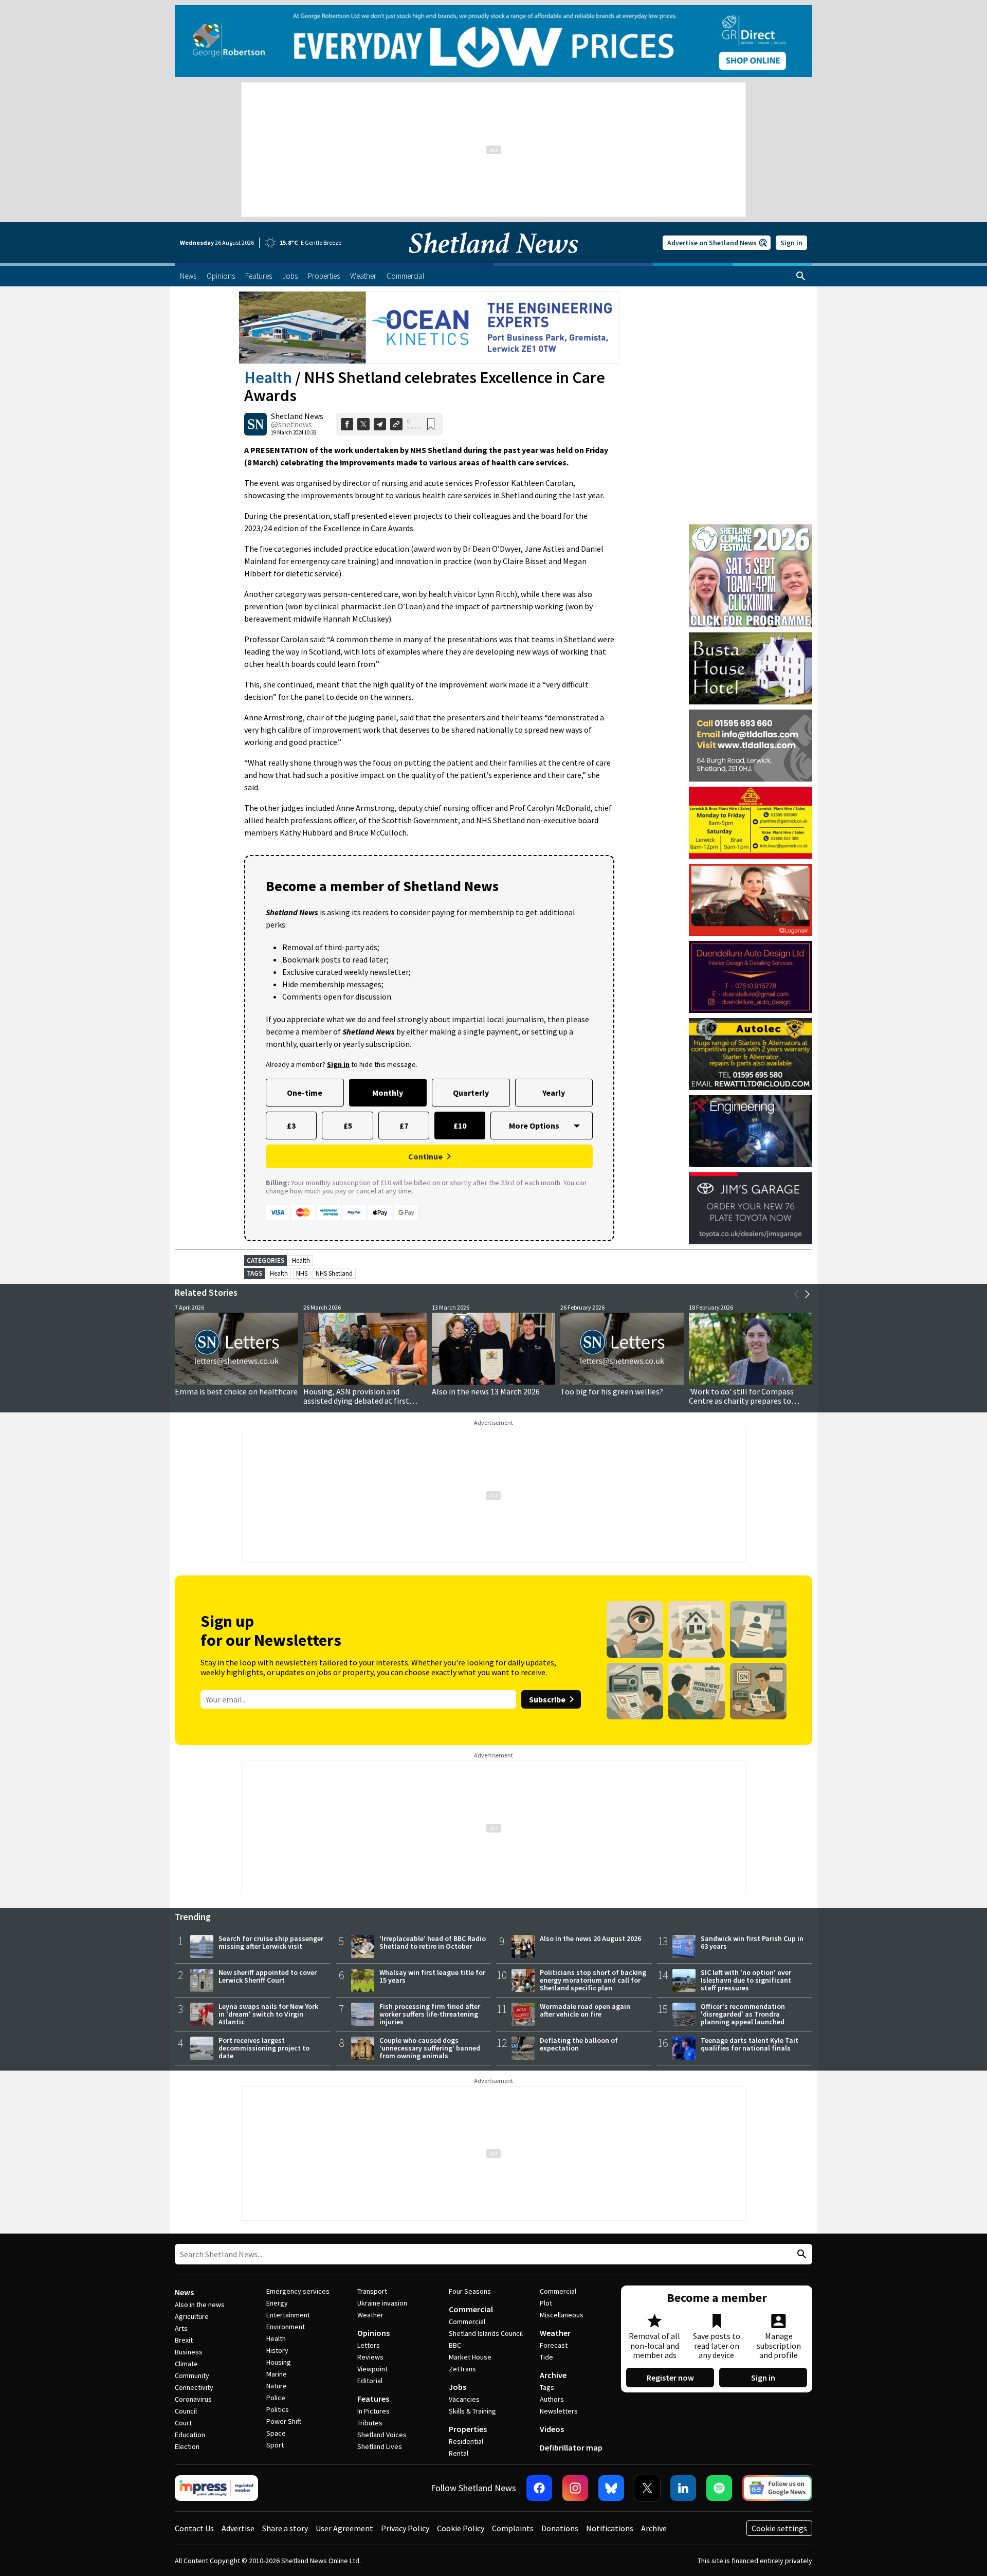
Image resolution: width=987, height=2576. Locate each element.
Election (187, 2446)
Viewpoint (372, 2369)
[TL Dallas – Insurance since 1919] (751, 746)
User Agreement (344, 2528)
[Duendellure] (751, 977)
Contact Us (194, 2528)
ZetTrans (462, 2369)
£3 (291, 1126)
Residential (466, 2441)
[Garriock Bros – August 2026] (751, 823)
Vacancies (464, 2399)
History (277, 2350)
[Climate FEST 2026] (751, 529)
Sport (275, 2445)
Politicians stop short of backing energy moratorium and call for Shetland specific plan (593, 1980)
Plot (546, 2303)
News (184, 2292)
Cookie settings (779, 2528)
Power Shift (284, 2421)
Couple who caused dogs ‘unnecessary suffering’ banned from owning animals (430, 2048)
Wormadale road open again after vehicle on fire (585, 2010)
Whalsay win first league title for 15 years (432, 1976)
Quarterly (471, 1093)
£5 (348, 1126)
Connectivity (194, 2387)
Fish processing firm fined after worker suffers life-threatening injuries (430, 2014)
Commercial (471, 2309)
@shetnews (291, 424)
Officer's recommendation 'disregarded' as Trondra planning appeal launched (743, 2014)
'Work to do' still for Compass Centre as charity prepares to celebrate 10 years (741, 1401)
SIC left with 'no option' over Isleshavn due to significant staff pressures (746, 1980)
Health (268, 377)
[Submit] (800, 2254)
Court (183, 2423)
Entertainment (288, 2315)
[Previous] (797, 1294)
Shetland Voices (382, 2435)
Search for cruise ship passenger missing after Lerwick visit (271, 1942)
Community (192, 2375)
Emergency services (298, 2291)
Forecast (554, 2345)
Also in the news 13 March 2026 (486, 1391)
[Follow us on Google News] (777, 2488)
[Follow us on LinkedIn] (683, 2488)
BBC (455, 2345)
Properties (468, 2429)
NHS (302, 1273)
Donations (560, 2528)
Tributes (370, 2423)
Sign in (791, 243)
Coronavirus (193, 2399)
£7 (404, 1126)
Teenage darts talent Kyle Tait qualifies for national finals (750, 2044)
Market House (470, 2357)
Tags (547, 2387)
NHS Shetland (334, 1273)
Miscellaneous (562, 2315)
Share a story (285, 2528)
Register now (670, 2378)
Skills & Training (472, 2411)
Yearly (554, 1093)
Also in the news (200, 2305)
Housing (279, 2362)
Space (276, 2433)
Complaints (513, 2528)
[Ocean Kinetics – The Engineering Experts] (429, 328)
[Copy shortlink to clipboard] (396, 424)
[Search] (801, 276)
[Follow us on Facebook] (539, 2488)
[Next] (807, 1294)
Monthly (388, 1093)
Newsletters (559, 2411)
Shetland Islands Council (486, 2333)
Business (189, 2352)
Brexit (184, 2340)
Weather (370, 2315)
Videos (552, 2429)
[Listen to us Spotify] (719, 2488)
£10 (460, 1126)
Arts (181, 2328)
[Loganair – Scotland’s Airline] (751, 900)
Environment (286, 2327)
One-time (305, 1093)
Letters (369, 2345)
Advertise (238, 2528)
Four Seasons (470, 2291)
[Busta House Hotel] (751, 668)
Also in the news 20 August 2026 (590, 1938)
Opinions (373, 2333)
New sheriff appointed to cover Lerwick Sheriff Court (268, 1976)
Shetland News (297, 416)
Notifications (610, 2528)
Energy (277, 2303)
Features (373, 2399)
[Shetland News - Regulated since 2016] (216, 2488)
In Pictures (373, 2411)
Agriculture (192, 2316)
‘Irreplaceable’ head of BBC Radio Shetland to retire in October (433, 1942)
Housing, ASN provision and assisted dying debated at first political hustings (356, 1401)
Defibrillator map (571, 2447)
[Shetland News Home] (493, 260)
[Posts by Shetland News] (255, 424)
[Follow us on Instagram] (575, 2488)
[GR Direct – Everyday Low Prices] (493, 41)
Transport (372, 2291)
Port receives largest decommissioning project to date (264, 2048)
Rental (459, 2453)
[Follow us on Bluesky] (611, 2488)
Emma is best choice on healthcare (236, 1391)
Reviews (370, 2357)
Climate (186, 2364)
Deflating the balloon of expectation (579, 2044)
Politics (278, 2409)
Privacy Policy (405, 2528)
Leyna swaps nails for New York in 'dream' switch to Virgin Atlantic (268, 2014)
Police (276, 2398)
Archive (553, 2375)
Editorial (370, 2381)
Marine (277, 2374)
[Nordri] (751, 1131)
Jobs (458, 2387)
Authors (552, 2399)
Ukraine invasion (382, 2303)
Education (190, 2435)
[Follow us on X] (647, 2488)
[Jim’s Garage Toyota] (751, 1208)
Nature (277, 2386)
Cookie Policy (461, 2528)
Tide (546, 2357)
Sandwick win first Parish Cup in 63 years (752, 1942)
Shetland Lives (380, 2446)
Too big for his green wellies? (612, 1391)
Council (186, 2411)
